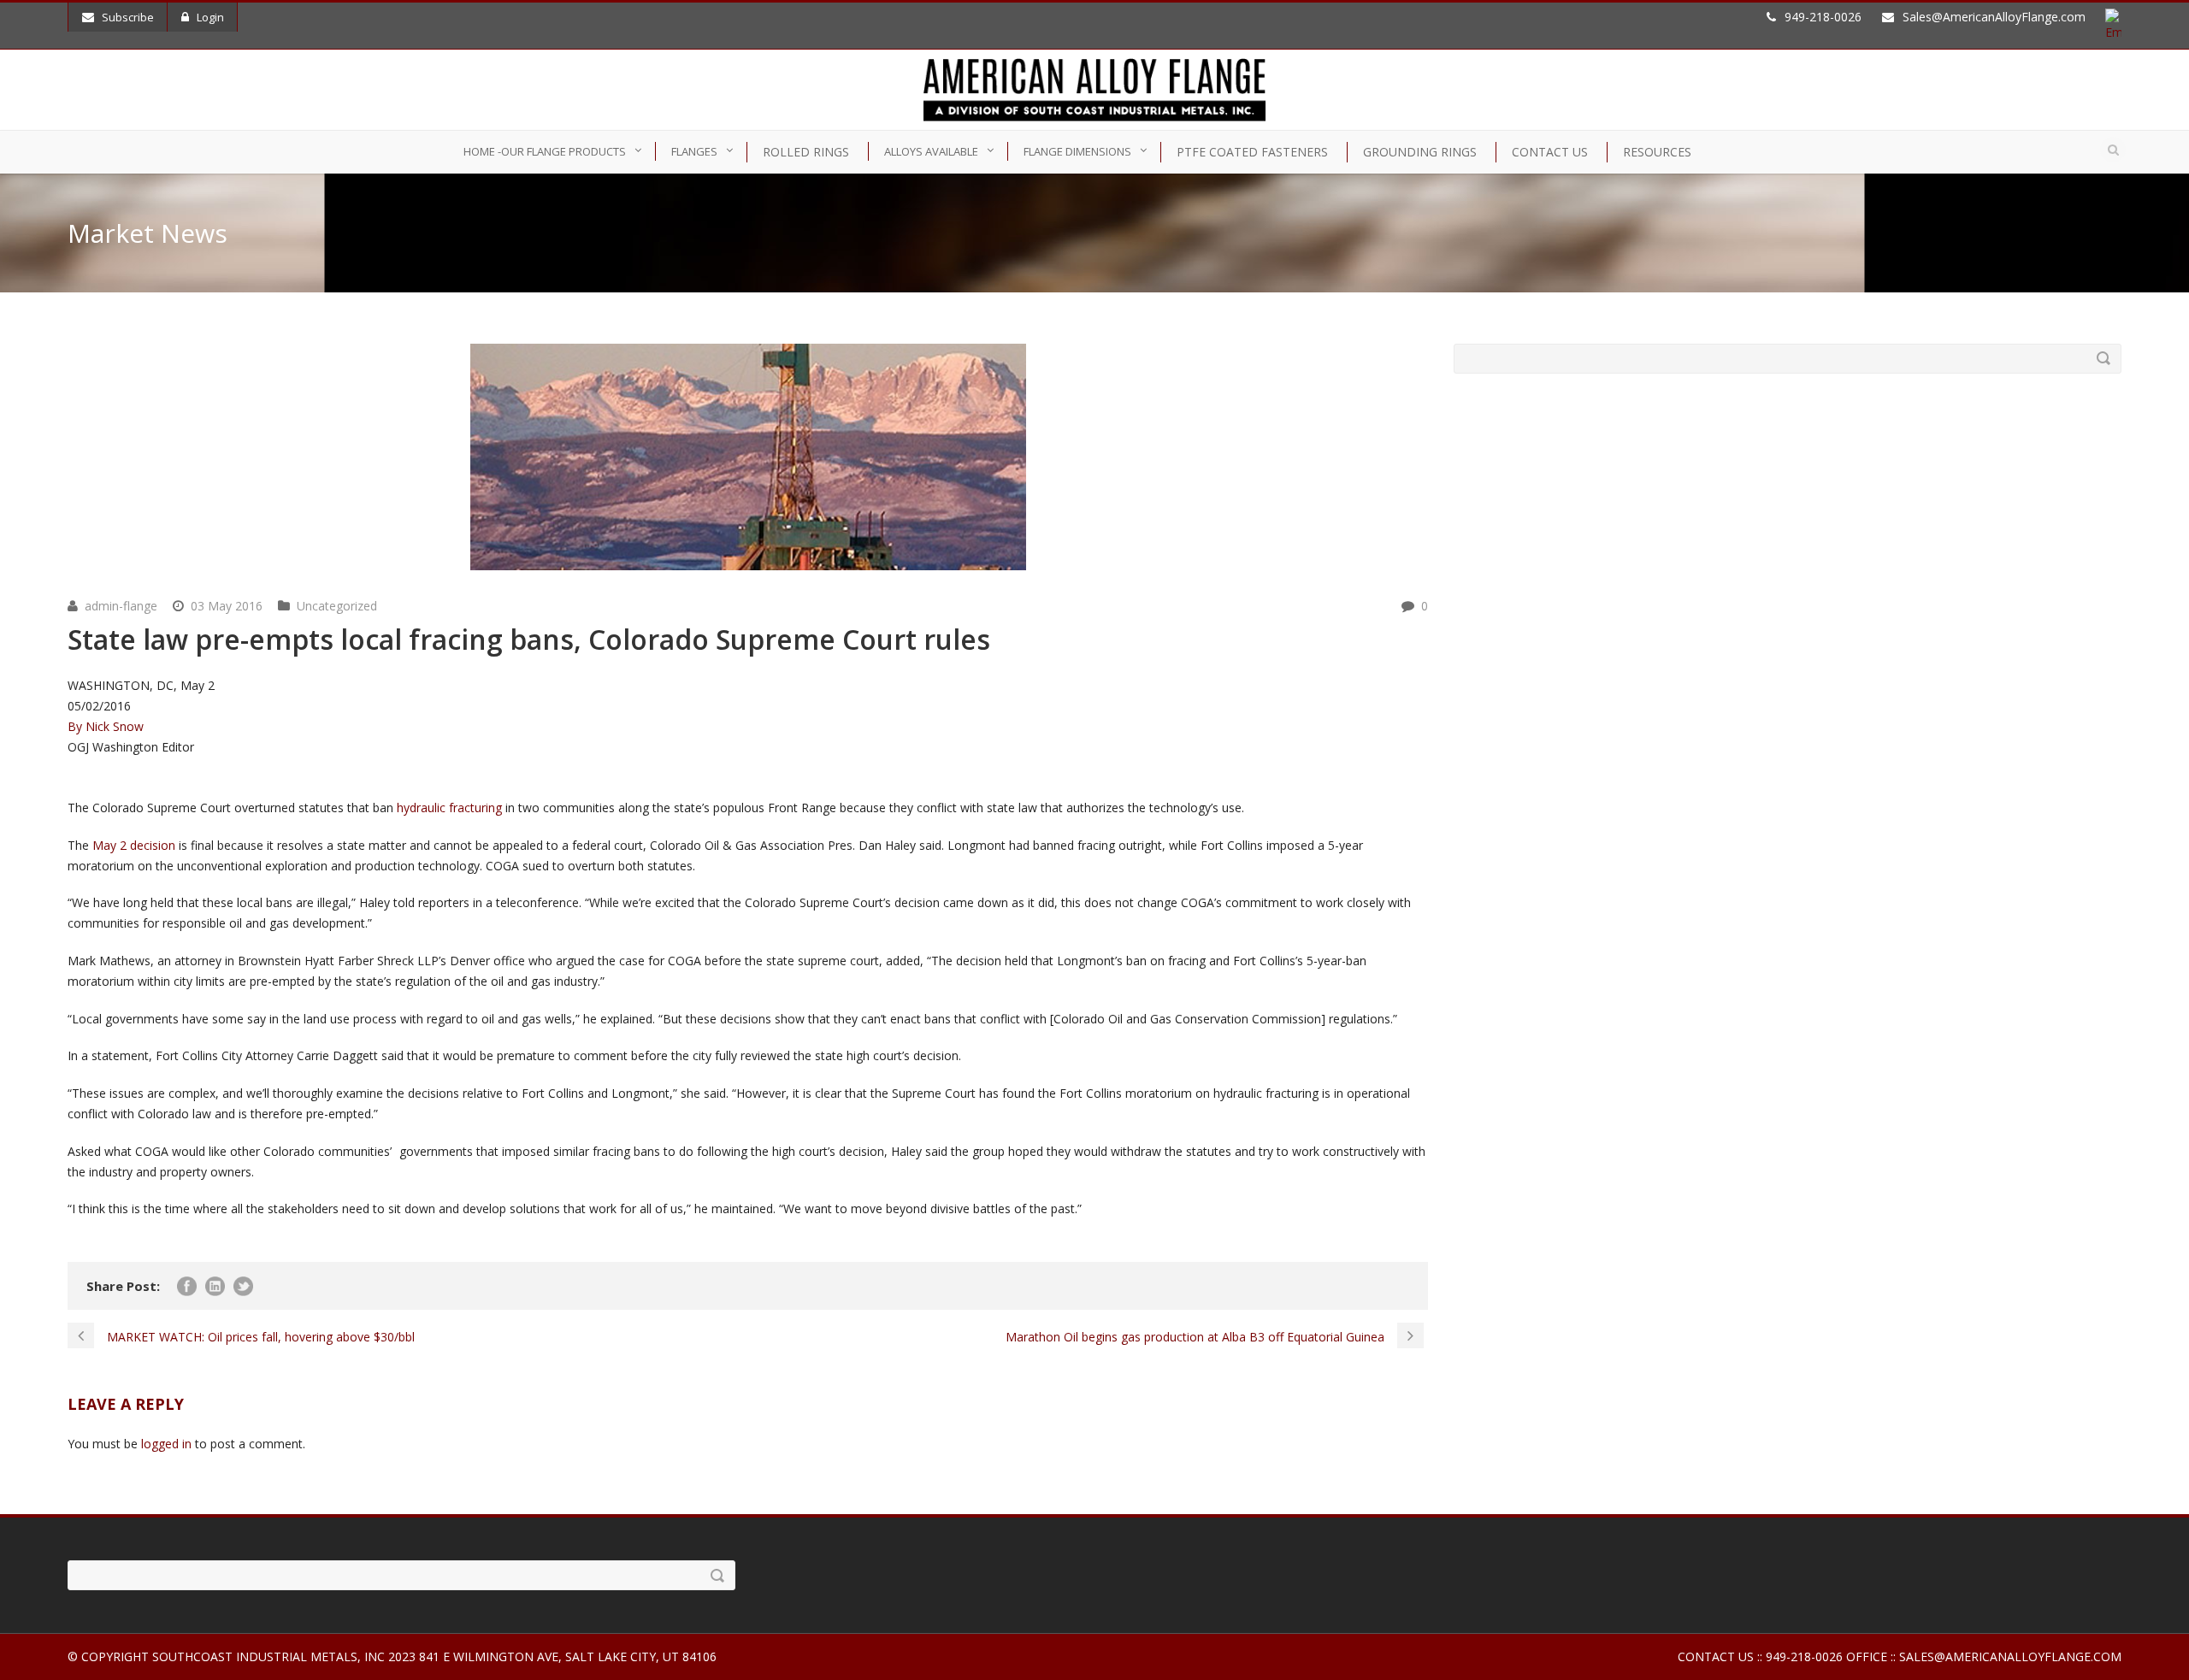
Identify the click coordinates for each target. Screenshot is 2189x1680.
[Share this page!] (76, 787)
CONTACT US (1550, 152)
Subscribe (128, 17)
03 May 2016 (227, 606)
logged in (166, 1444)
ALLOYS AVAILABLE (931, 151)
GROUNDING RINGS (1420, 152)
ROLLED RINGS (806, 152)
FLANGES (694, 151)
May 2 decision (134, 845)
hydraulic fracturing (449, 808)
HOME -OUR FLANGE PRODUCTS (545, 151)
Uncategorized (337, 606)
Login (210, 17)
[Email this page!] (80, 787)
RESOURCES (1657, 152)
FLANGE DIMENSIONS (1077, 151)
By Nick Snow (106, 726)
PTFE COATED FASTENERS (1252, 152)
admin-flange (121, 606)
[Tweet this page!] (73, 787)
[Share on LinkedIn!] (69, 787)
